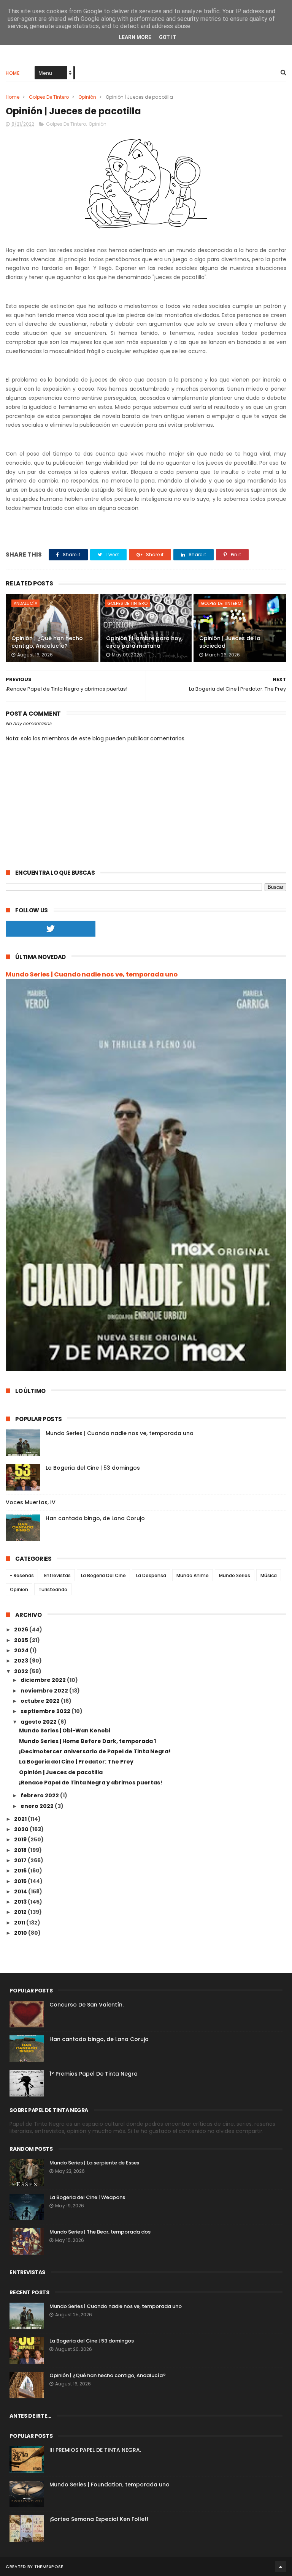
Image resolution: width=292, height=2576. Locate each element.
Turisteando (53, 1589)
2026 (22, 1630)
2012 (21, 1912)
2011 (20, 1923)
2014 (21, 1891)
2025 (22, 1640)
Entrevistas (57, 1575)
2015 (21, 1881)
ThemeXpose (49, 2567)
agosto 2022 (39, 1722)
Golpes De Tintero (49, 97)
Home (13, 73)
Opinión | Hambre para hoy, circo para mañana (144, 642)
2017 (21, 1860)
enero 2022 (38, 1806)
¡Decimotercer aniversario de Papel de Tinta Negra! (95, 1751)
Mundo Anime (193, 1575)
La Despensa (151, 1575)
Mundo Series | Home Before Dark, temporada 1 (87, 1741)
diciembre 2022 (44, 1680)
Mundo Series (235, 1575)
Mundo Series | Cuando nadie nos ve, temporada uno (92, 974)
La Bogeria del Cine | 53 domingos (93, 1468)
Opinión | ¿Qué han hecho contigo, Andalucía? (47, 642)
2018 (21, 1850)
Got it (168, 37)
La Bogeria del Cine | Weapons (87, 2197)
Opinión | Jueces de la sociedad (230, 642)
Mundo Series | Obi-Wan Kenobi (65, 1730)
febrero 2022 (40, 1795)
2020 (22, 1829)
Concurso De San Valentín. (86, 2005)
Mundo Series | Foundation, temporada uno (109, 2485)
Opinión (87, 97)
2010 (21, 1933)
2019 (21, 1839)
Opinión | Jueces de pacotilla (61, 1772)
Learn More (135, 37)
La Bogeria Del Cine (103, 1575)
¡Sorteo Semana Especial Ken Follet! (99, 2519)
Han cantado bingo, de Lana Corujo (95, 1518)
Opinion (19, 1589)
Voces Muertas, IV (31, 1502)
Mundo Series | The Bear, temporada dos (100, 2232)
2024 (22, 1650)
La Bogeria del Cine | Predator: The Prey (76, 1762)
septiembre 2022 (46, 1711)
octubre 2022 (41, 1701)
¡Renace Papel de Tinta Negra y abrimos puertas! (91, 1783)
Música (269, 1575)
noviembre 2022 (45, 1691)
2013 (21, 1902)
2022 (22, 1671)
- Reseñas (22, 1575)
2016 (21, 1871)
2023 (22, 1661)
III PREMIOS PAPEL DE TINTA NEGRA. (95, 2450)
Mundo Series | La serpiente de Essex (94, 2163)
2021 (21, 1819)
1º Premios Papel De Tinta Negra (94, 2074)
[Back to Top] (281, 2567)
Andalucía (25, 603)
